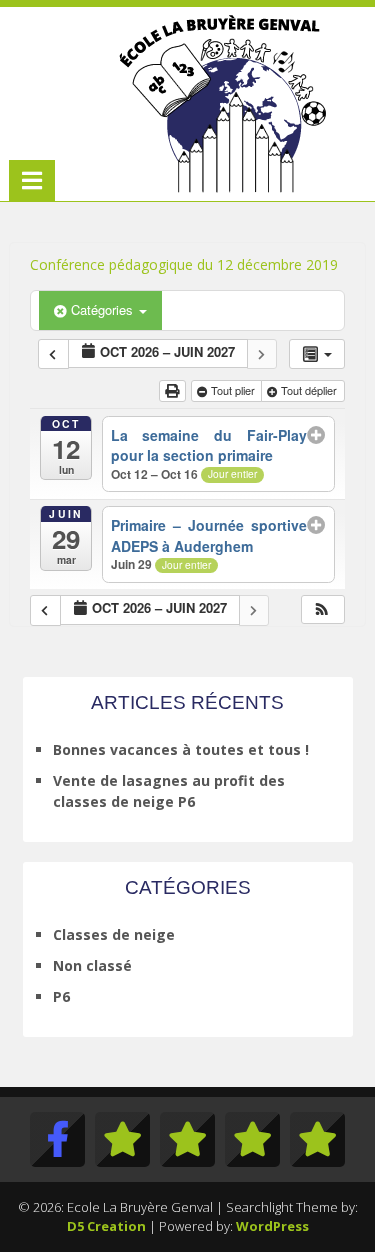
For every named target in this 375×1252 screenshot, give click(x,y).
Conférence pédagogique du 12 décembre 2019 (184, 264)
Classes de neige (114, 934)
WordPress (272, 1226)
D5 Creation (106, 1226)
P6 (61, 996)
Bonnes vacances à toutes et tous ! (181, 749)
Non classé (92, 965)
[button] (322, 609)
